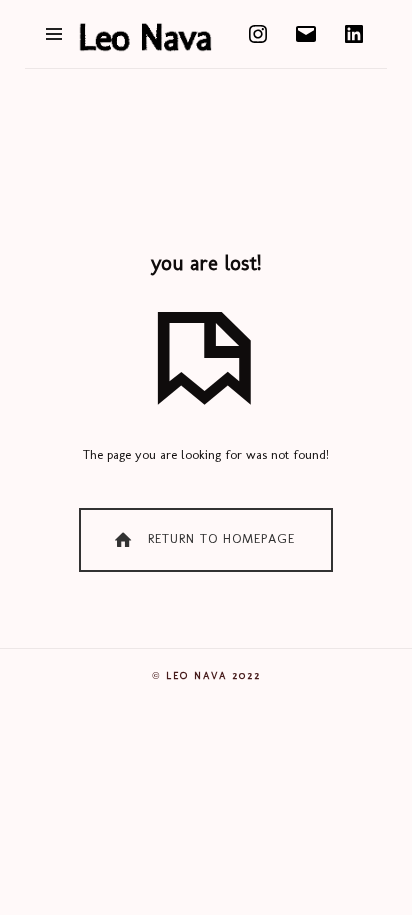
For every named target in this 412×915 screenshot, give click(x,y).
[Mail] (306, 32)
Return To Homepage (219, 538)
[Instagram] (258, 32)
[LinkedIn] (354, 32)
